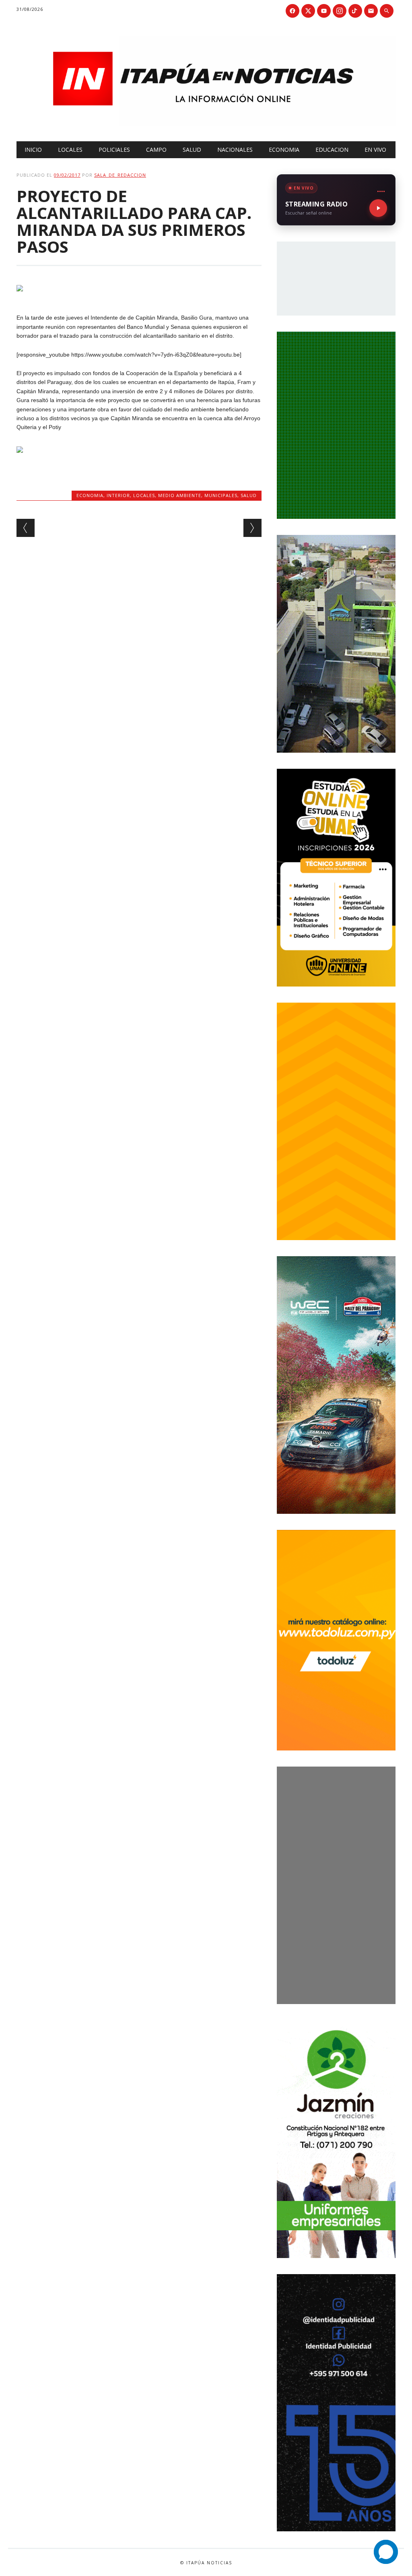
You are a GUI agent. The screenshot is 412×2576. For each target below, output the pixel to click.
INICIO (33, 150)
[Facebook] (293, 11)
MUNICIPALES (221, 495)
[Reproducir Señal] (378, 208)
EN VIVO (375, 150)
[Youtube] (324, 11)
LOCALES (70, 150)
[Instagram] (340, 11)
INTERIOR (118, 495)
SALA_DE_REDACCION (120, 175)
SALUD (192, 150)
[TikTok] (355, 11)
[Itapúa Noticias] (206, 124)
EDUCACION (332, 150)
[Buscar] (387, 11)
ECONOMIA (284, 150)
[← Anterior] (26, 528)
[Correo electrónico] (371, 11)
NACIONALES (235, 150)
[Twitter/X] (308, 11)
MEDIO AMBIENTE (180, 495)
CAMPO (156, 150)
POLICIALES (114, 150)
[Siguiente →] (252, 528)
